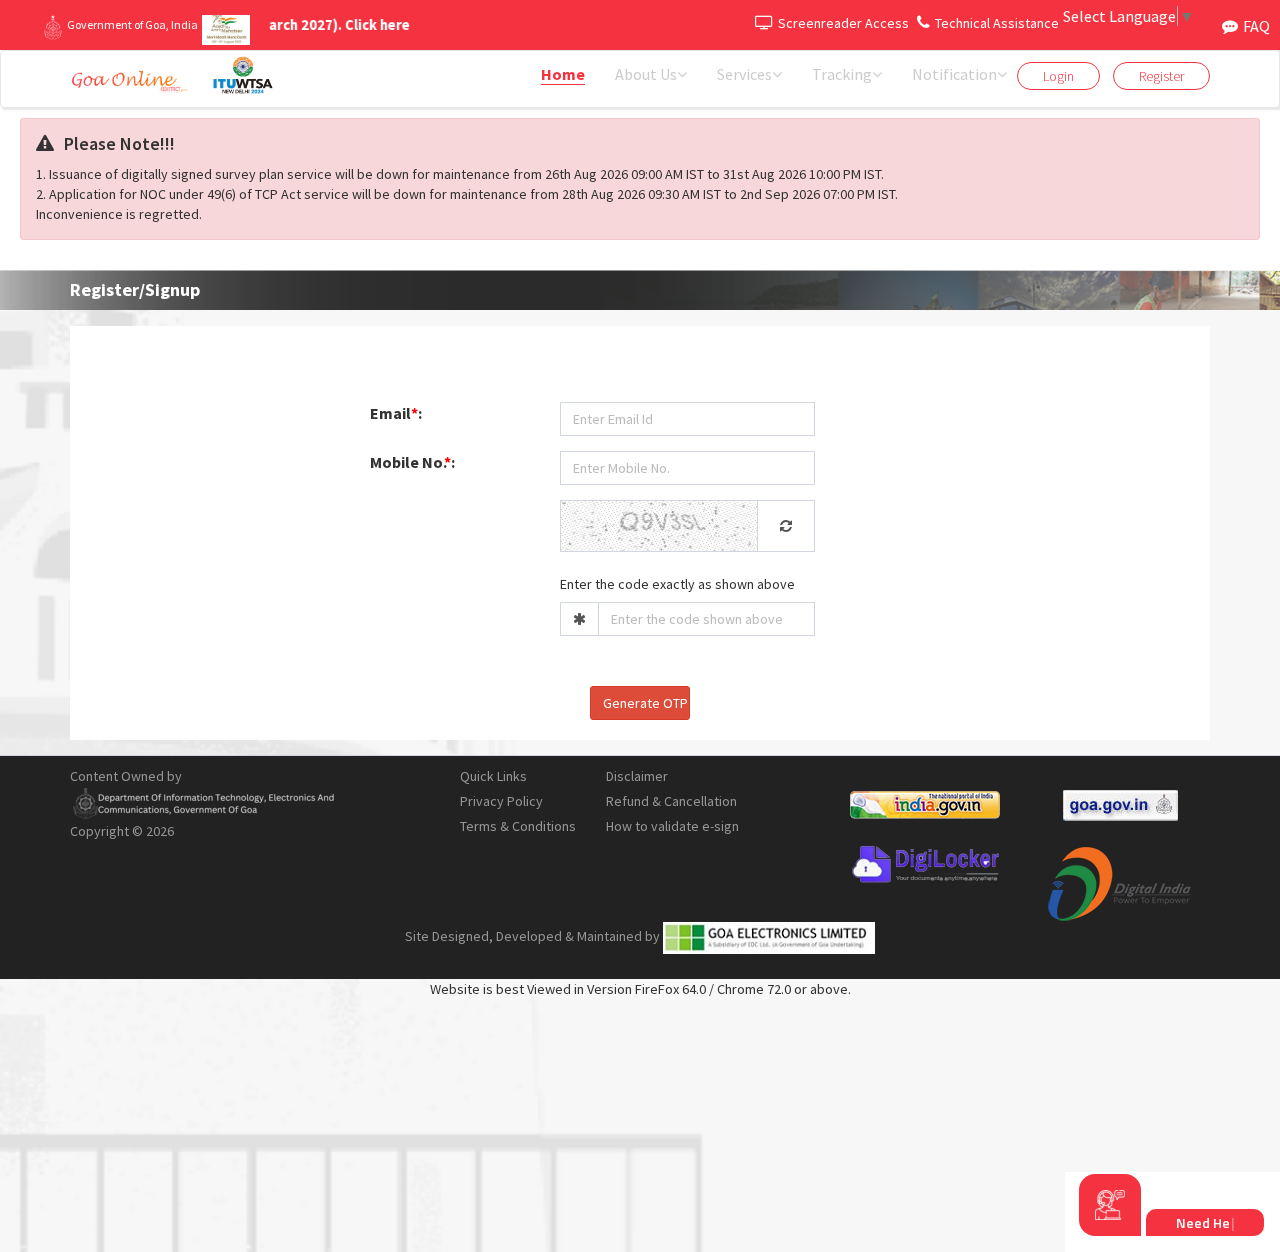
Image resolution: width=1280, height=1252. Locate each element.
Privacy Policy (501, 801)
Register (1161, 76)
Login (1058, 76)
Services (744, 74)
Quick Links (493, 776)
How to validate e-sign (672, 826)
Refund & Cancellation (671, 801)
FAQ (1256, 26)
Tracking (842, 74)
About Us (646, 74)
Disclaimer (637, 776)
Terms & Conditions (518, 826)
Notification (954, 74)
